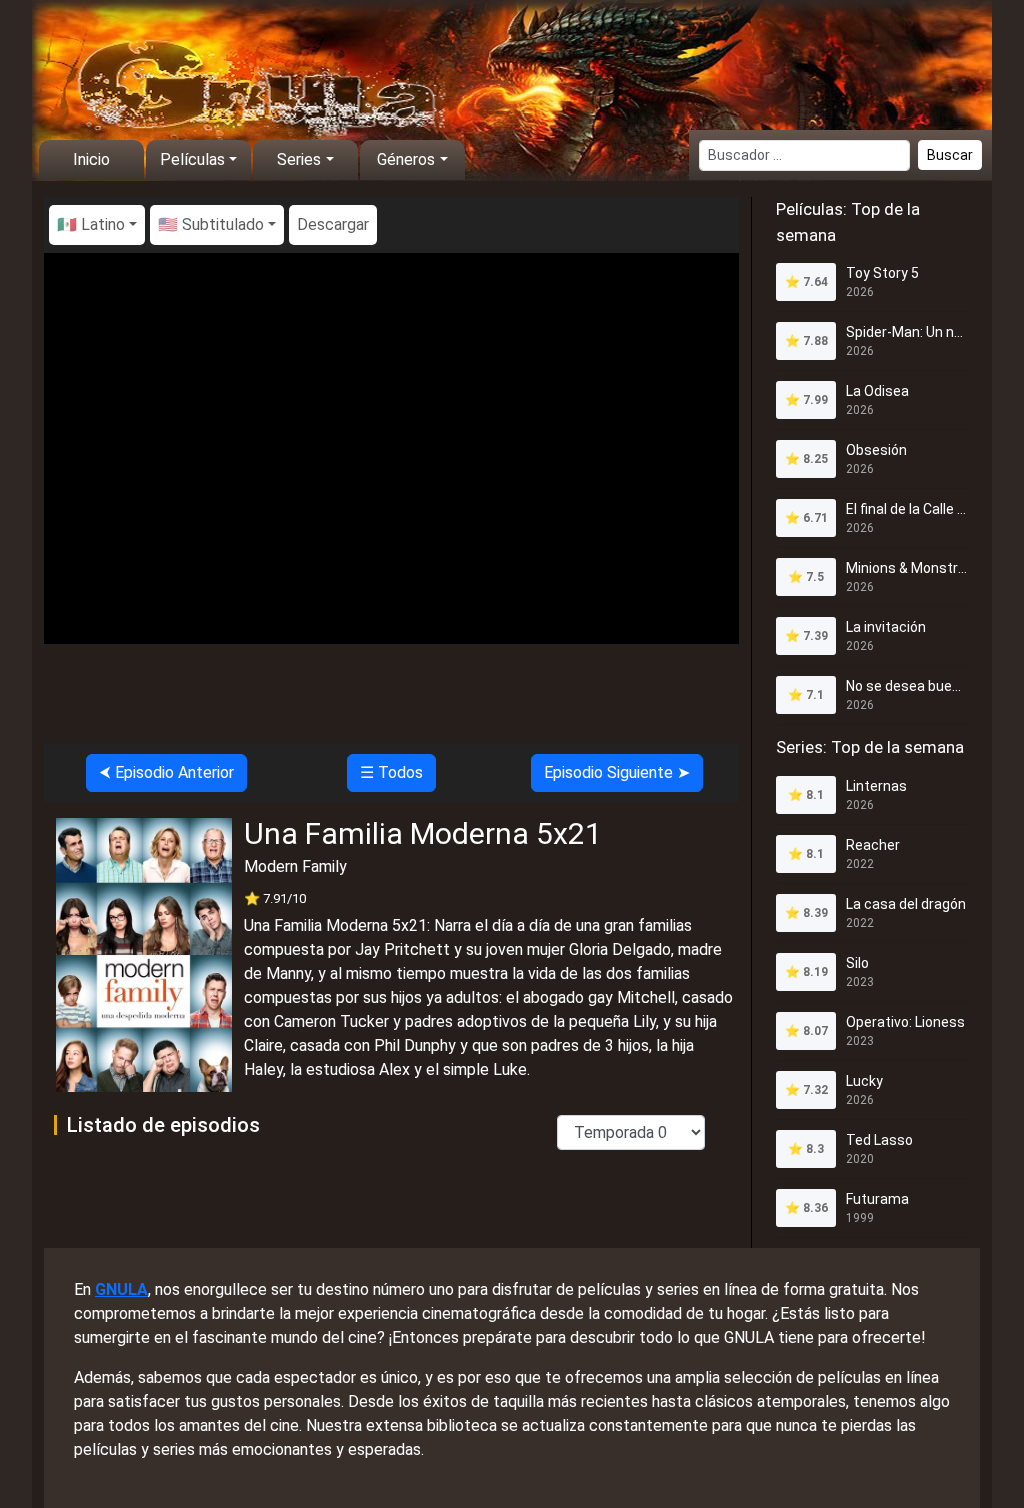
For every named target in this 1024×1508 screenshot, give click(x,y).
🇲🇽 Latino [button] (91, 224)
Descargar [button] (333, 224)
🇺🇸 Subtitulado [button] (211, 224)
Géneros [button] (406, 159)
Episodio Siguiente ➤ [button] (617, 772)
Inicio (91, 159)
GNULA (121, 1289)
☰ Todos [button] (391, 772)
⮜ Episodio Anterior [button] (166, 772)
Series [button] (299, 159)
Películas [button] (192, 159)
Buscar (950, 155)
